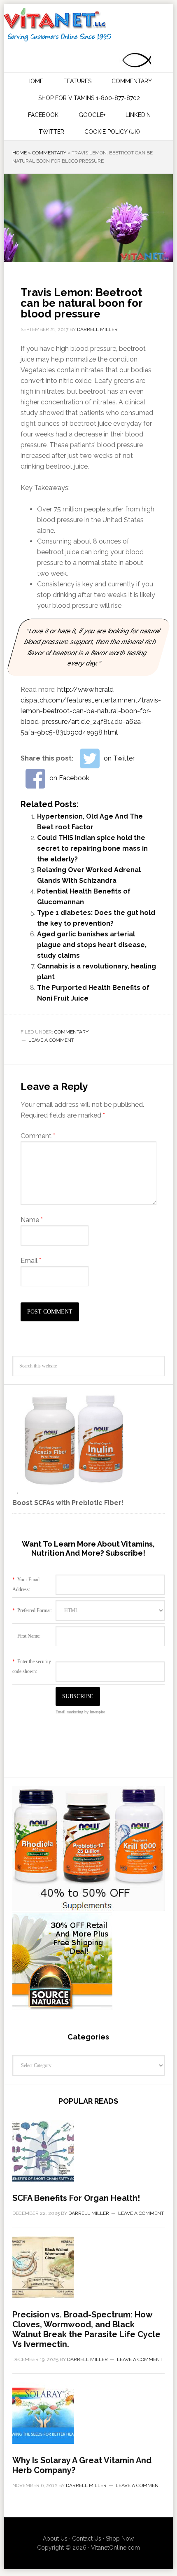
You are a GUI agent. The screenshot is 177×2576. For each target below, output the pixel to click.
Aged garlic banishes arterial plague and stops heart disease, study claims (92, 945)
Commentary (49, 153)
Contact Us (87, 2539)
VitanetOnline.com (115, 2548)
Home (20, 153)
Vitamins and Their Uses (88, 25)
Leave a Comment (51, 1040)
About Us (55, 2539)
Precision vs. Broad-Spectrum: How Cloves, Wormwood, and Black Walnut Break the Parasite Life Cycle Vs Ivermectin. (86, 2329)
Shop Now (120, 2539)
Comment (38, 1136)
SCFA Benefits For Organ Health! (76, 2198)
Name (32, 1220)
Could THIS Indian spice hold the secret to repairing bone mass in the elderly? (92, 848)
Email (31, 1261)
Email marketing (69, 1712)
